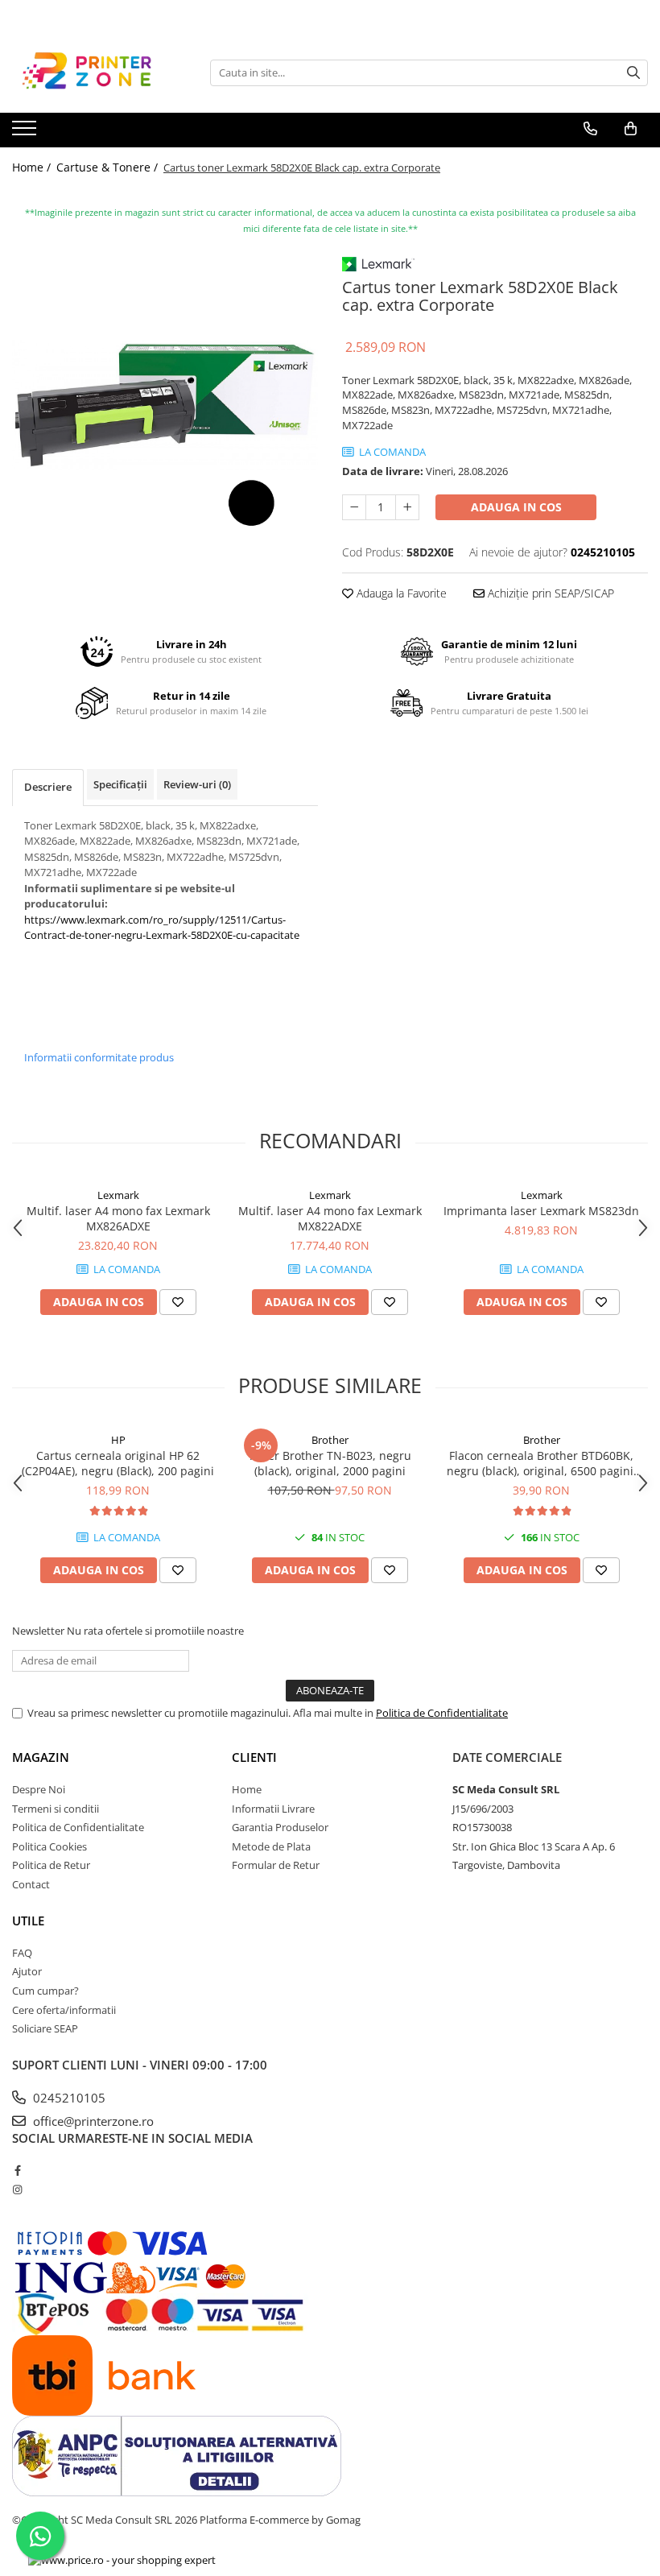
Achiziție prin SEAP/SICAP (549, 593)
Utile (28, 1921)
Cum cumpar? (45, 1991)
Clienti (254, 1757)
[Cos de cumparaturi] (631, 129)
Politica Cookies (49, 1846)
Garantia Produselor (280, 1827)
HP (118, 1440)
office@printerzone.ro (92, 2121)
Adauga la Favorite (400, 593)
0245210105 (68, 2098)
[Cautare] (633, 73)
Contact (31, 1884)
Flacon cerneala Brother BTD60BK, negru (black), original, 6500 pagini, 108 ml (542, 1463)
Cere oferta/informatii (64, 2010)
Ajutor (27, 1971)
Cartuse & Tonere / (109, 167)
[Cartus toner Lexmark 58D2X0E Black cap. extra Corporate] (165, 404)
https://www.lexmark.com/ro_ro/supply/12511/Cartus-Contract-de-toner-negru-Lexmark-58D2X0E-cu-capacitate (162, 928)
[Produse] (26, 133)
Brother (330, 1440)
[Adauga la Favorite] (178, 1302)
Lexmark (118, 1195)
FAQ (22, 1953)
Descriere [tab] (48, 787)
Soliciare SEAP (45, 2028)
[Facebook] (17, 2170)
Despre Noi (39, 1789)
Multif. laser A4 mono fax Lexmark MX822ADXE (330, 1218)
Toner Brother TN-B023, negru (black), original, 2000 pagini (330, 1463)
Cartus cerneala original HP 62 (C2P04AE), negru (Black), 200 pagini (118, 1463)
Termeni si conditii (56, 1809)
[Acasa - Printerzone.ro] (93, 72)
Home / (33, 167)
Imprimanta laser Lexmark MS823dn (541, 1211)
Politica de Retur (51, 1865)
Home (247, 1789)
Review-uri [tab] (197, 784)
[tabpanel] (165, 404)
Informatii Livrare (273, 1809)
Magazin (41, 1757)
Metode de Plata (271, 1846)
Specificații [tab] (120, 784)
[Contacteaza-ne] (590, 129)
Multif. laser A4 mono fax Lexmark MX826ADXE (118, 1218)
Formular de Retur (276, 1865)
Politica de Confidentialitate (442, 1713)
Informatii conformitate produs (99, 1057)
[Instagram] (17, 2189)
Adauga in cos (516, 507)
